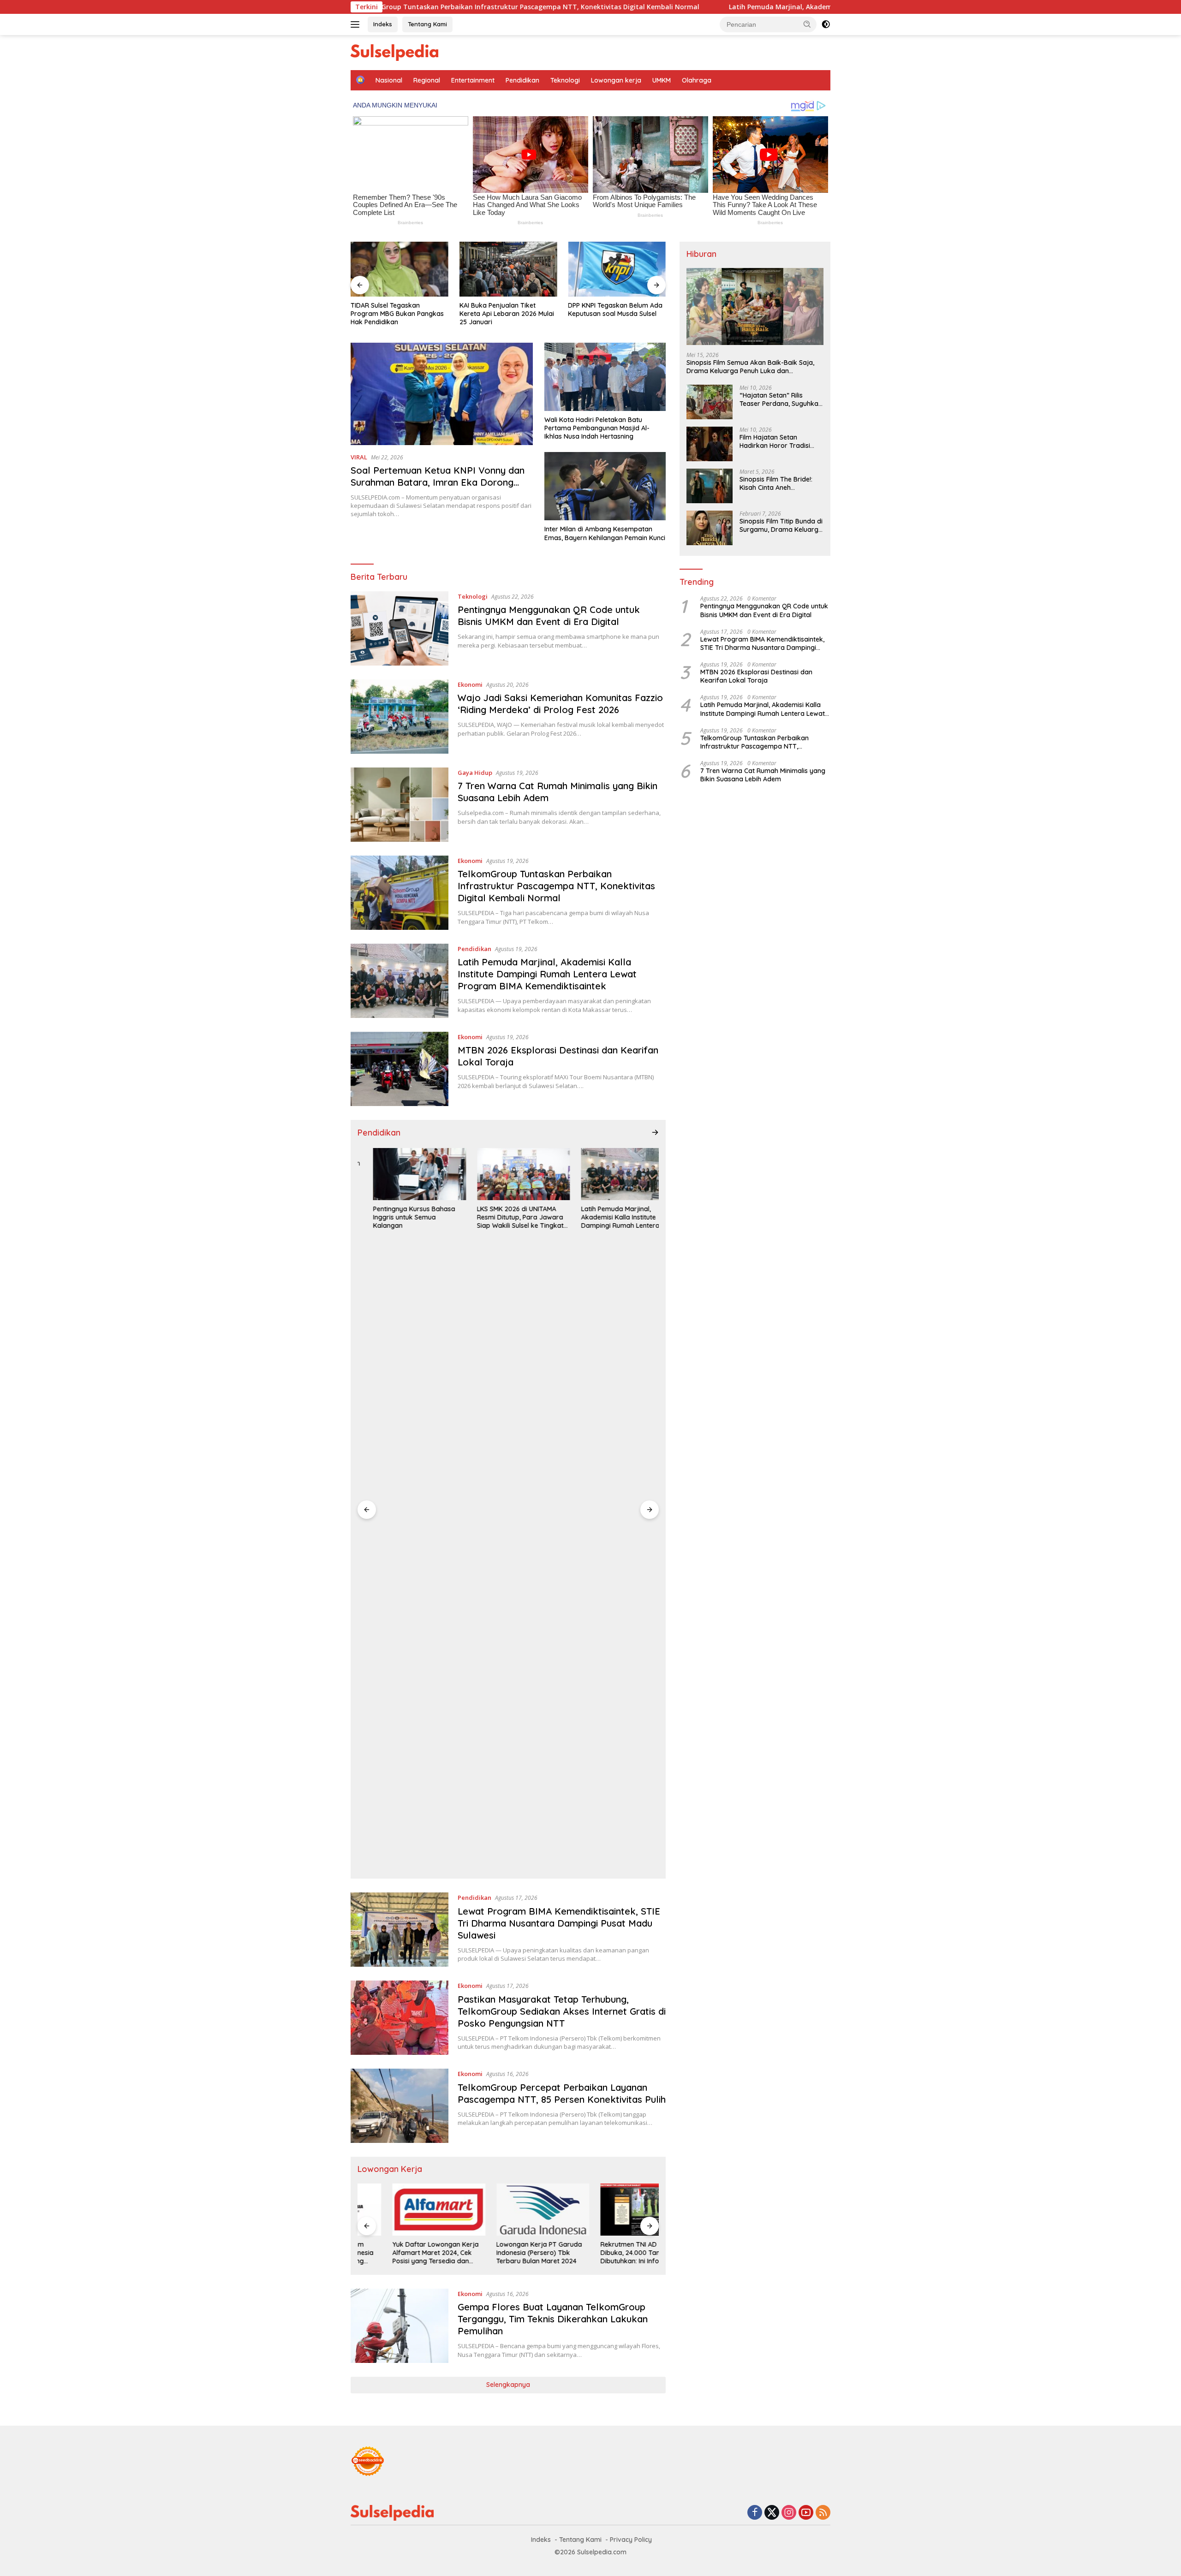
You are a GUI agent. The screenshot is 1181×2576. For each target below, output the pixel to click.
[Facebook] (755, 2513)
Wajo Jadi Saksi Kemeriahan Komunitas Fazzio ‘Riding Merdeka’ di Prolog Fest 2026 (560, 704)
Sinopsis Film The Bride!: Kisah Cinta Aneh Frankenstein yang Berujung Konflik (776, 483)
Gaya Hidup (475, 773)
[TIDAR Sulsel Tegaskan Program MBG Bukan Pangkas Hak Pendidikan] (400, 269)
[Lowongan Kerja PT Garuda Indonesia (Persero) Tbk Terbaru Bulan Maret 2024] (508, 2210)
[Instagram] (789, 2513)
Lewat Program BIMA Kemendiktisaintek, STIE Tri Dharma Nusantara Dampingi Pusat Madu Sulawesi (559, 1923)
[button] (807, 24)
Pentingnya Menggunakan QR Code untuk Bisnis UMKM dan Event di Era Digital (549, 616)
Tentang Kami (427, 24)
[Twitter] (772, 2513)
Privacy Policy (631, 2540)
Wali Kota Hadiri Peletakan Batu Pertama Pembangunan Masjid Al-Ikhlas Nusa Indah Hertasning (597, 428)
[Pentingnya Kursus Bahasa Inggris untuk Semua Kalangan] (404, 1174)
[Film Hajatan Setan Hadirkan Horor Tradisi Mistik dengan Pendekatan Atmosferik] (710, 444)
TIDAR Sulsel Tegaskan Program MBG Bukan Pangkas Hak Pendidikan (397, 314)
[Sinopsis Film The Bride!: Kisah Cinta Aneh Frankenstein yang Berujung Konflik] (710, 486)
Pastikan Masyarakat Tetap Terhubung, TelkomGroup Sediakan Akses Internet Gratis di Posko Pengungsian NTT (562, 2011)
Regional (427, 80)
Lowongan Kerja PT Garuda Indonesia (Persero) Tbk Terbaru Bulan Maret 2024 (505, 2253)
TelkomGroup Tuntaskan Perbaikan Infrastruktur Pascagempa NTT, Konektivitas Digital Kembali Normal (556, 886)
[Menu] (357, 24)
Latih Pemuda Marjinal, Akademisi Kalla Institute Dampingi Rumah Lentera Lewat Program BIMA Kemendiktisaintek (770, 7)
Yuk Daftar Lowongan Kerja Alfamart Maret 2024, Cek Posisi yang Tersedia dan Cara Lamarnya (401, 2253)
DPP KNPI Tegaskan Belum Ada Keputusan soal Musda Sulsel (615, 309)
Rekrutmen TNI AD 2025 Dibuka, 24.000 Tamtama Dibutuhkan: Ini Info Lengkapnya (605, 2253)
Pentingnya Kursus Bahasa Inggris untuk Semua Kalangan (399, 1217)
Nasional (389, 80)
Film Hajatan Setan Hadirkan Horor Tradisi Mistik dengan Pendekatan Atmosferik (780, 441)
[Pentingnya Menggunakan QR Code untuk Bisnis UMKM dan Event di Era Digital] (400, 628)
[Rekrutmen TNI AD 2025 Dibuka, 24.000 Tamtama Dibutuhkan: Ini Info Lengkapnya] (612, 2210)
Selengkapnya (508, 2385)
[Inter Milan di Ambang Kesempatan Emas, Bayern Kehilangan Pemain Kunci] (605, 486)
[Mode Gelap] (826, 24)
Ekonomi (470, 684)
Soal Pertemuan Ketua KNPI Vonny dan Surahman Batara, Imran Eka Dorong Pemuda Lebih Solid (438, 482)
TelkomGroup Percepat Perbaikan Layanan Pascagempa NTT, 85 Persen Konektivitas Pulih (562, 2093)
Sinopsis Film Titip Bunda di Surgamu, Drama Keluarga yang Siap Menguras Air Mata (781, 525)
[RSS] (823, 2513)
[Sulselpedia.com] (394, 52)
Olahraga (697, 80)
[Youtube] (806, 2513)
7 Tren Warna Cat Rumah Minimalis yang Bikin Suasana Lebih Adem (763, 775)
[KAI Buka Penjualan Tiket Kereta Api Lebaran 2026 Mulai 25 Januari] (508, 269)
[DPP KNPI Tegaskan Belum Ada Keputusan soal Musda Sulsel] (617, 269)
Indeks (383, 24)
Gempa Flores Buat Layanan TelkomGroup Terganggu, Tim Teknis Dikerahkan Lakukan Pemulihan (553, 2319)
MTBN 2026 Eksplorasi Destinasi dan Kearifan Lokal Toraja (756, 676)
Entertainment (473, 80)
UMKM (662, 80)
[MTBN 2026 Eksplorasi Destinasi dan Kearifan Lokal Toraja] (400, 1069)
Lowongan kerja (616, 80)
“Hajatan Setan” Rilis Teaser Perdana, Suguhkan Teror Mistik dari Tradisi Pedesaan (781, 399)
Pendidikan (522, 80)
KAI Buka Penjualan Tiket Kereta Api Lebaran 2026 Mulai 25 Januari (507, 314)
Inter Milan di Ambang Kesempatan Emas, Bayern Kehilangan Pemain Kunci (605, 533)
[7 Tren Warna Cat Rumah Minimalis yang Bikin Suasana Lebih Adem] (400, 805)
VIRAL (359, 457)
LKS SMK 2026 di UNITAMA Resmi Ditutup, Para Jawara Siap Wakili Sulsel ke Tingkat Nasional (505, 1217)
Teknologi (565, 80)
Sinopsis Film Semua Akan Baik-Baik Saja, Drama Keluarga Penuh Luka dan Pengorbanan (750, 367)
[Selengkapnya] (655, 1132)
